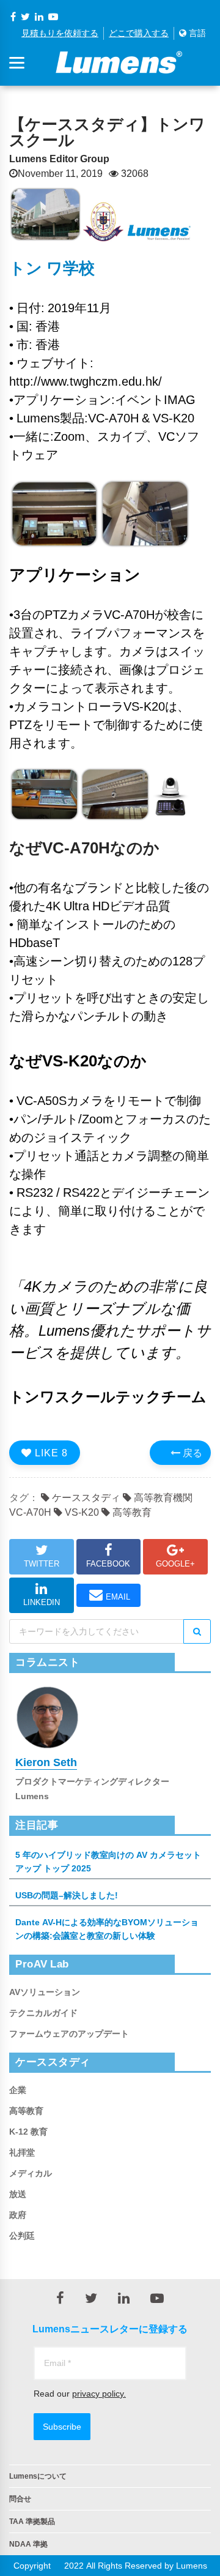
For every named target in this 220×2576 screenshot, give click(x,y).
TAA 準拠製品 (32, 2522)
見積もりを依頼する (60, 33)
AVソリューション (45, 1992)
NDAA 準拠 (28, 2544)
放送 (18, 2194)
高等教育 (131, 1512)
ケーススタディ (85, 1497)
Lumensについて (38, 2476)
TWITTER (42, 1564)
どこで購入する (139, 33)
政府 (18, 2215)
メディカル (31, 2173)
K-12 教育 (28, 2132)
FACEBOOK (108, 1564)
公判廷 (22, 2236)
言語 (196, 33)
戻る (191, 1453)
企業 (18, 2090)
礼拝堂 (22, 2152)
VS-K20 (81, 1512)
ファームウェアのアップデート (69, 2034)
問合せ (20, 2499)
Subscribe (62, 2427)
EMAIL (118, 1597)
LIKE (50, 1453)
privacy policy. (99, 2394)
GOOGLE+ (175, 1564)
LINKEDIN (42, 1602)
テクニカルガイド (43, 2013)
